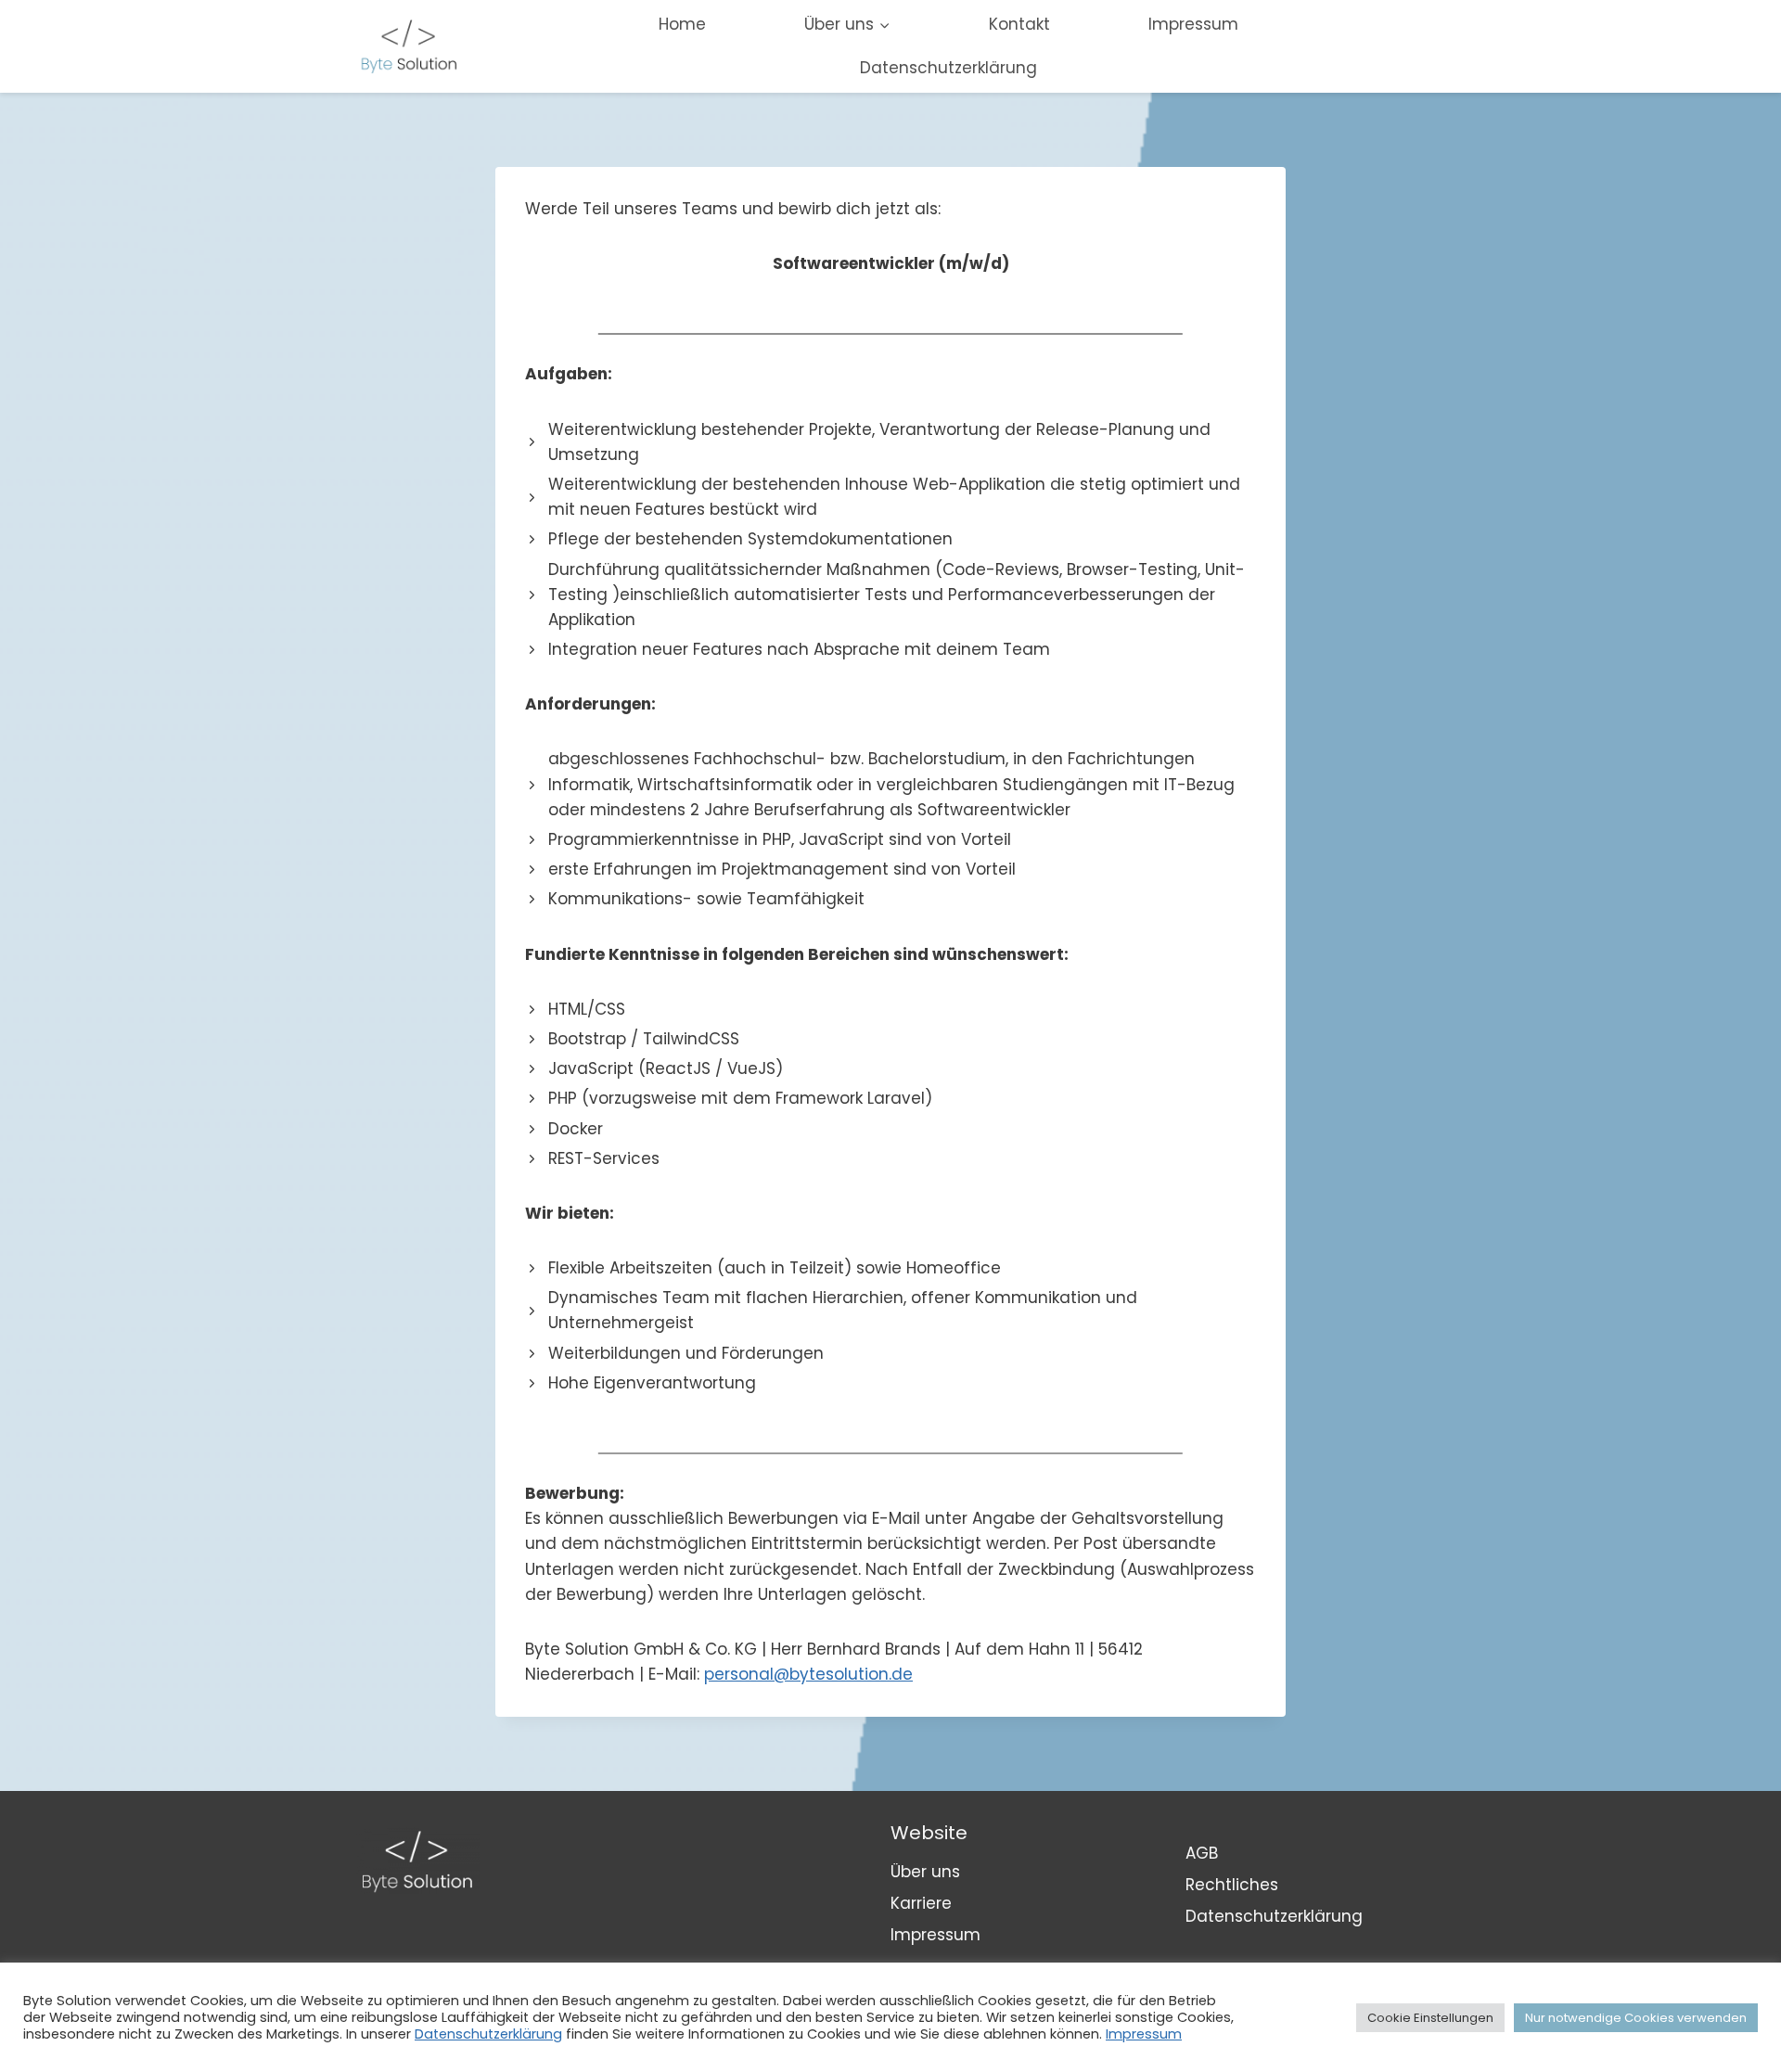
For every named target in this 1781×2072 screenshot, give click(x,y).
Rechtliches (1232, 1885)
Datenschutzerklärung (948, 68)
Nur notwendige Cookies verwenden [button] (1636, 2018)
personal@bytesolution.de (808, 1674)
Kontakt (1019, 24)
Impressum (1193, 24)
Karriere (921, 1903)
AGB (1202, 1853)
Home (682, 24)
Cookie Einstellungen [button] (1430, 2018)
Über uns (925, 1872)
